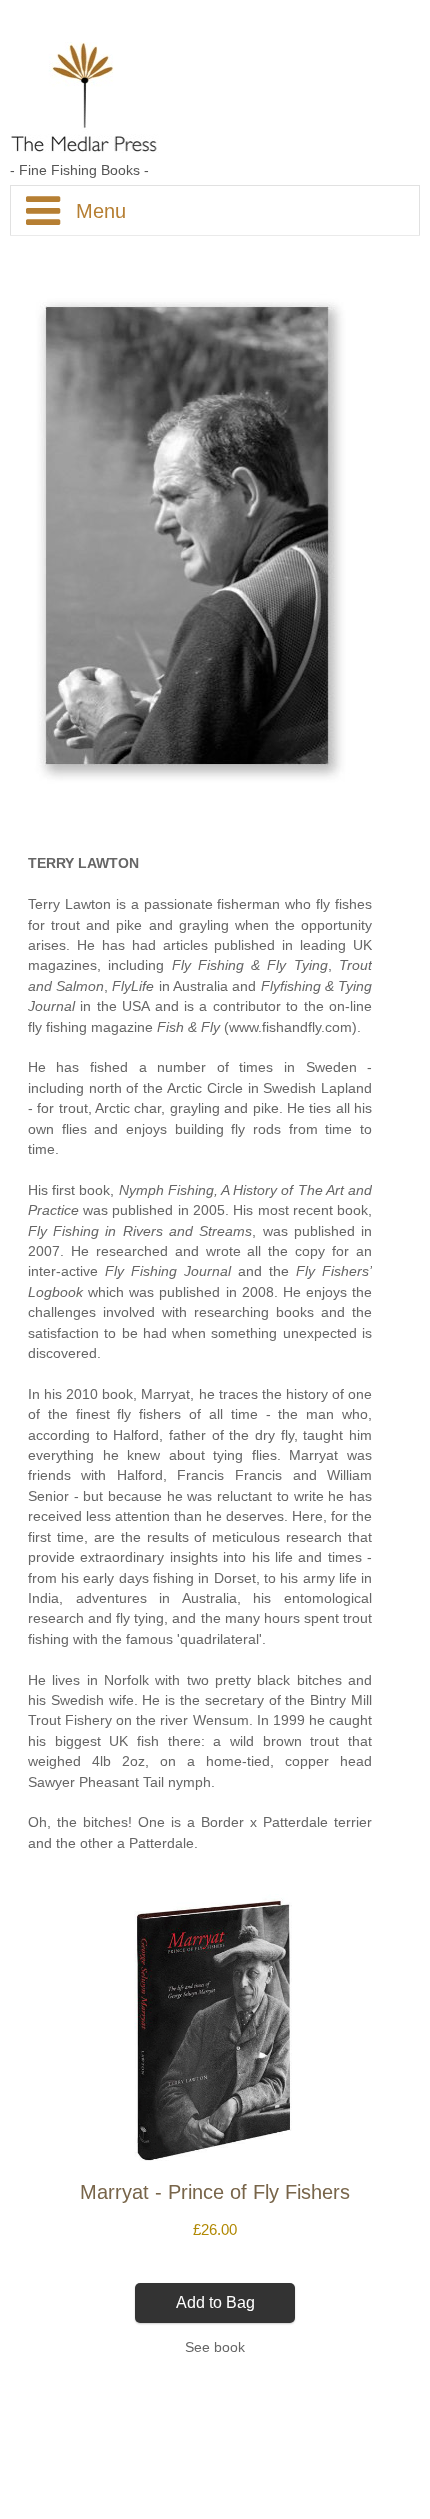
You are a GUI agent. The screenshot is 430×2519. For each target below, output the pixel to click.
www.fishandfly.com (290, 1027)
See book (215, 2347)
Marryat (165, 1394)
